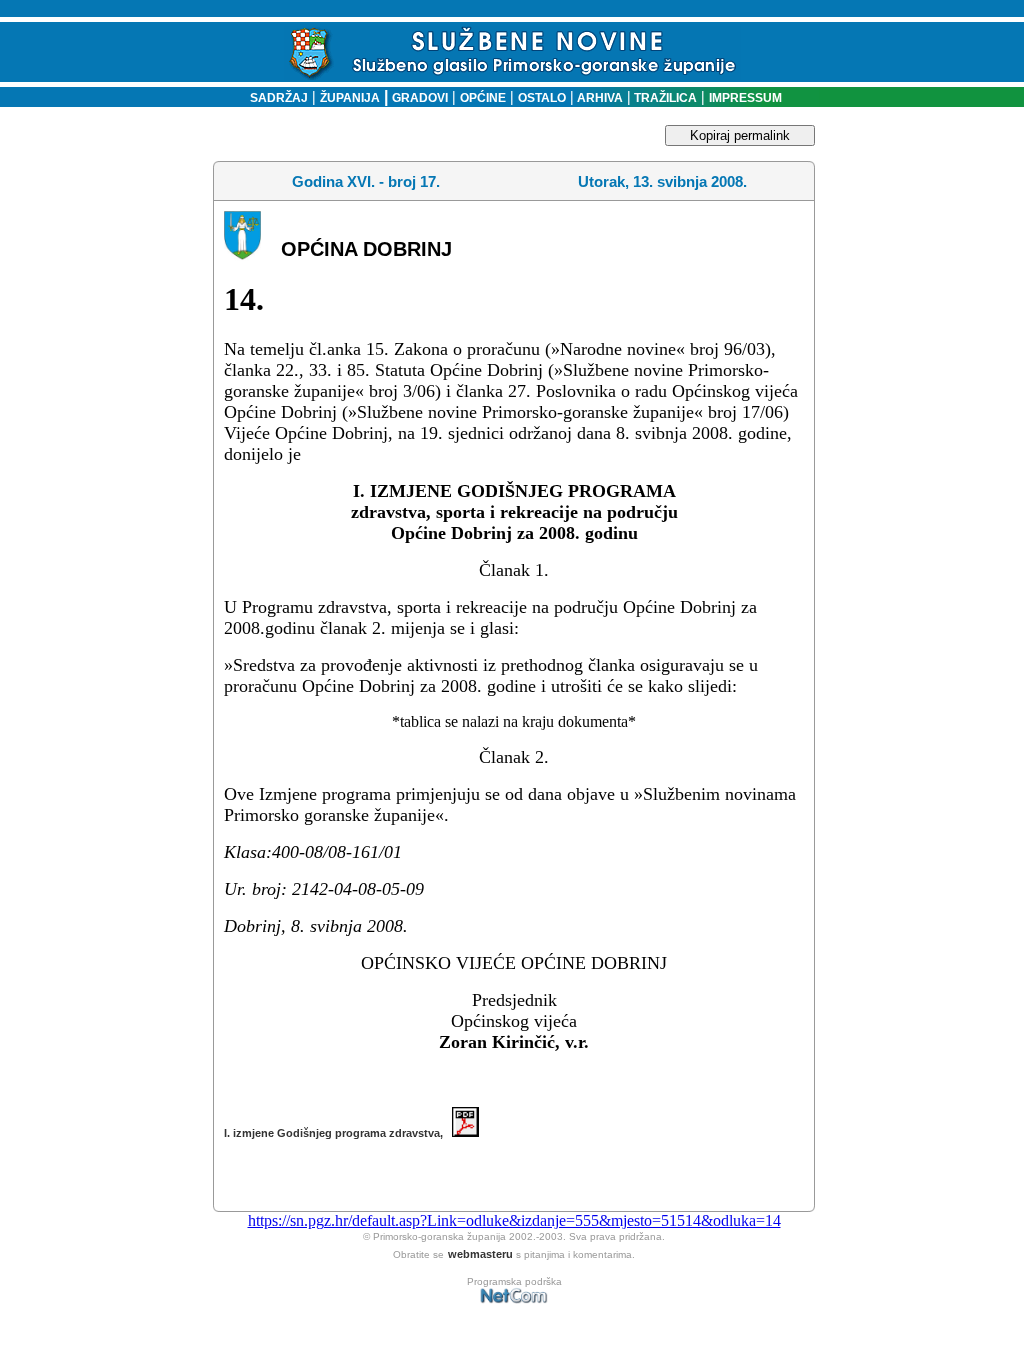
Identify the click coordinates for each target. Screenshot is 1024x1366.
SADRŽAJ (274, 98)
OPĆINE (483, 98)
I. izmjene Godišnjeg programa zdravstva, (338, 1133)
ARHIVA (598, 98)
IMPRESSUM (745, 98)
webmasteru (480, 1254)
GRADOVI (420, 98)
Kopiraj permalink (740, 135)
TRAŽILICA (664, 98)
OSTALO (542, 98)
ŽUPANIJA (350, 98)
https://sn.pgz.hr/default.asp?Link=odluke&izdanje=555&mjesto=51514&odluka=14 (514, 1220)
